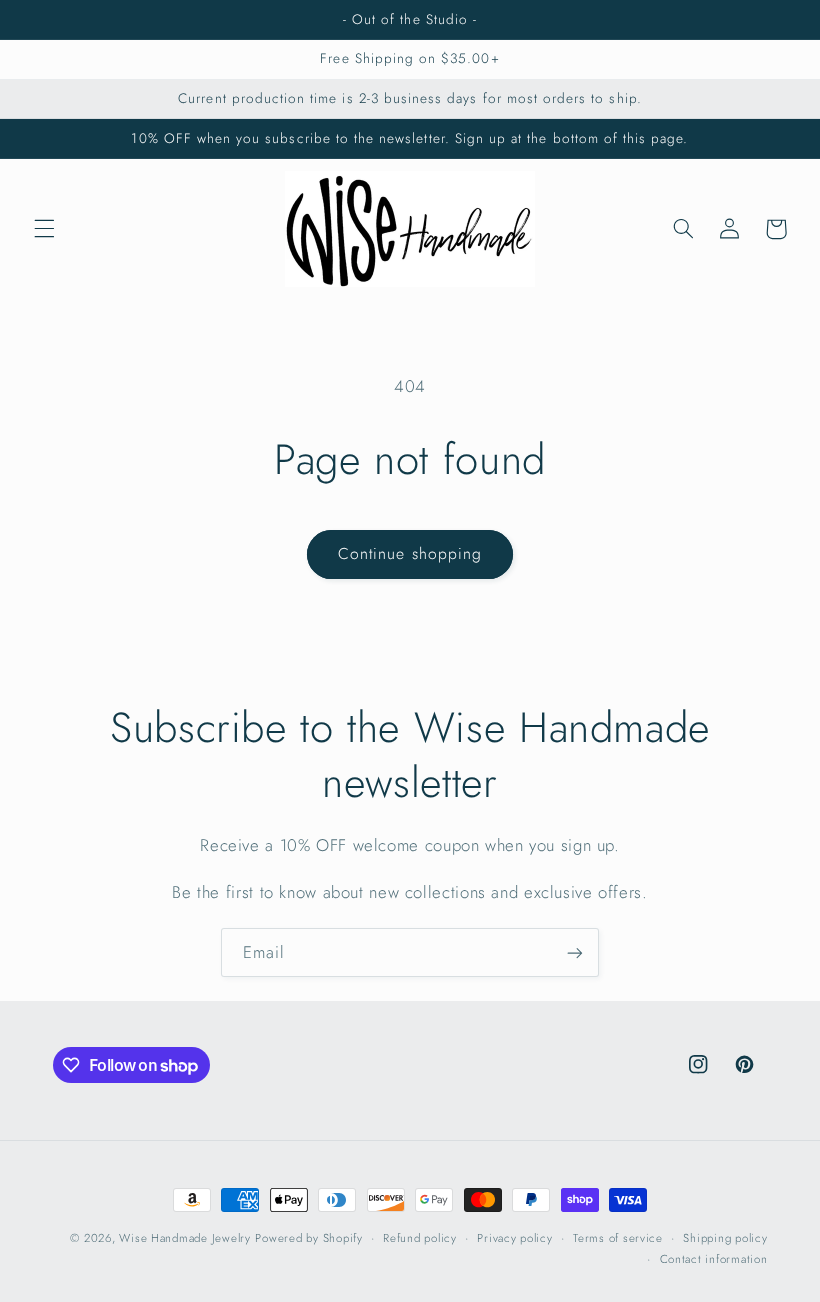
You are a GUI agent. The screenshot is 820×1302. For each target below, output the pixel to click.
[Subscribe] (575, 952)
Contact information (714, 1259)
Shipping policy (725, 1238)
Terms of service (618, 1238)
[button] (44, 229)
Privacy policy (514, 1238)
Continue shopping (410, 553)
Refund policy (420, 1238)
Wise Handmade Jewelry (184, 1238)
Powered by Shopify (308, 1238)
